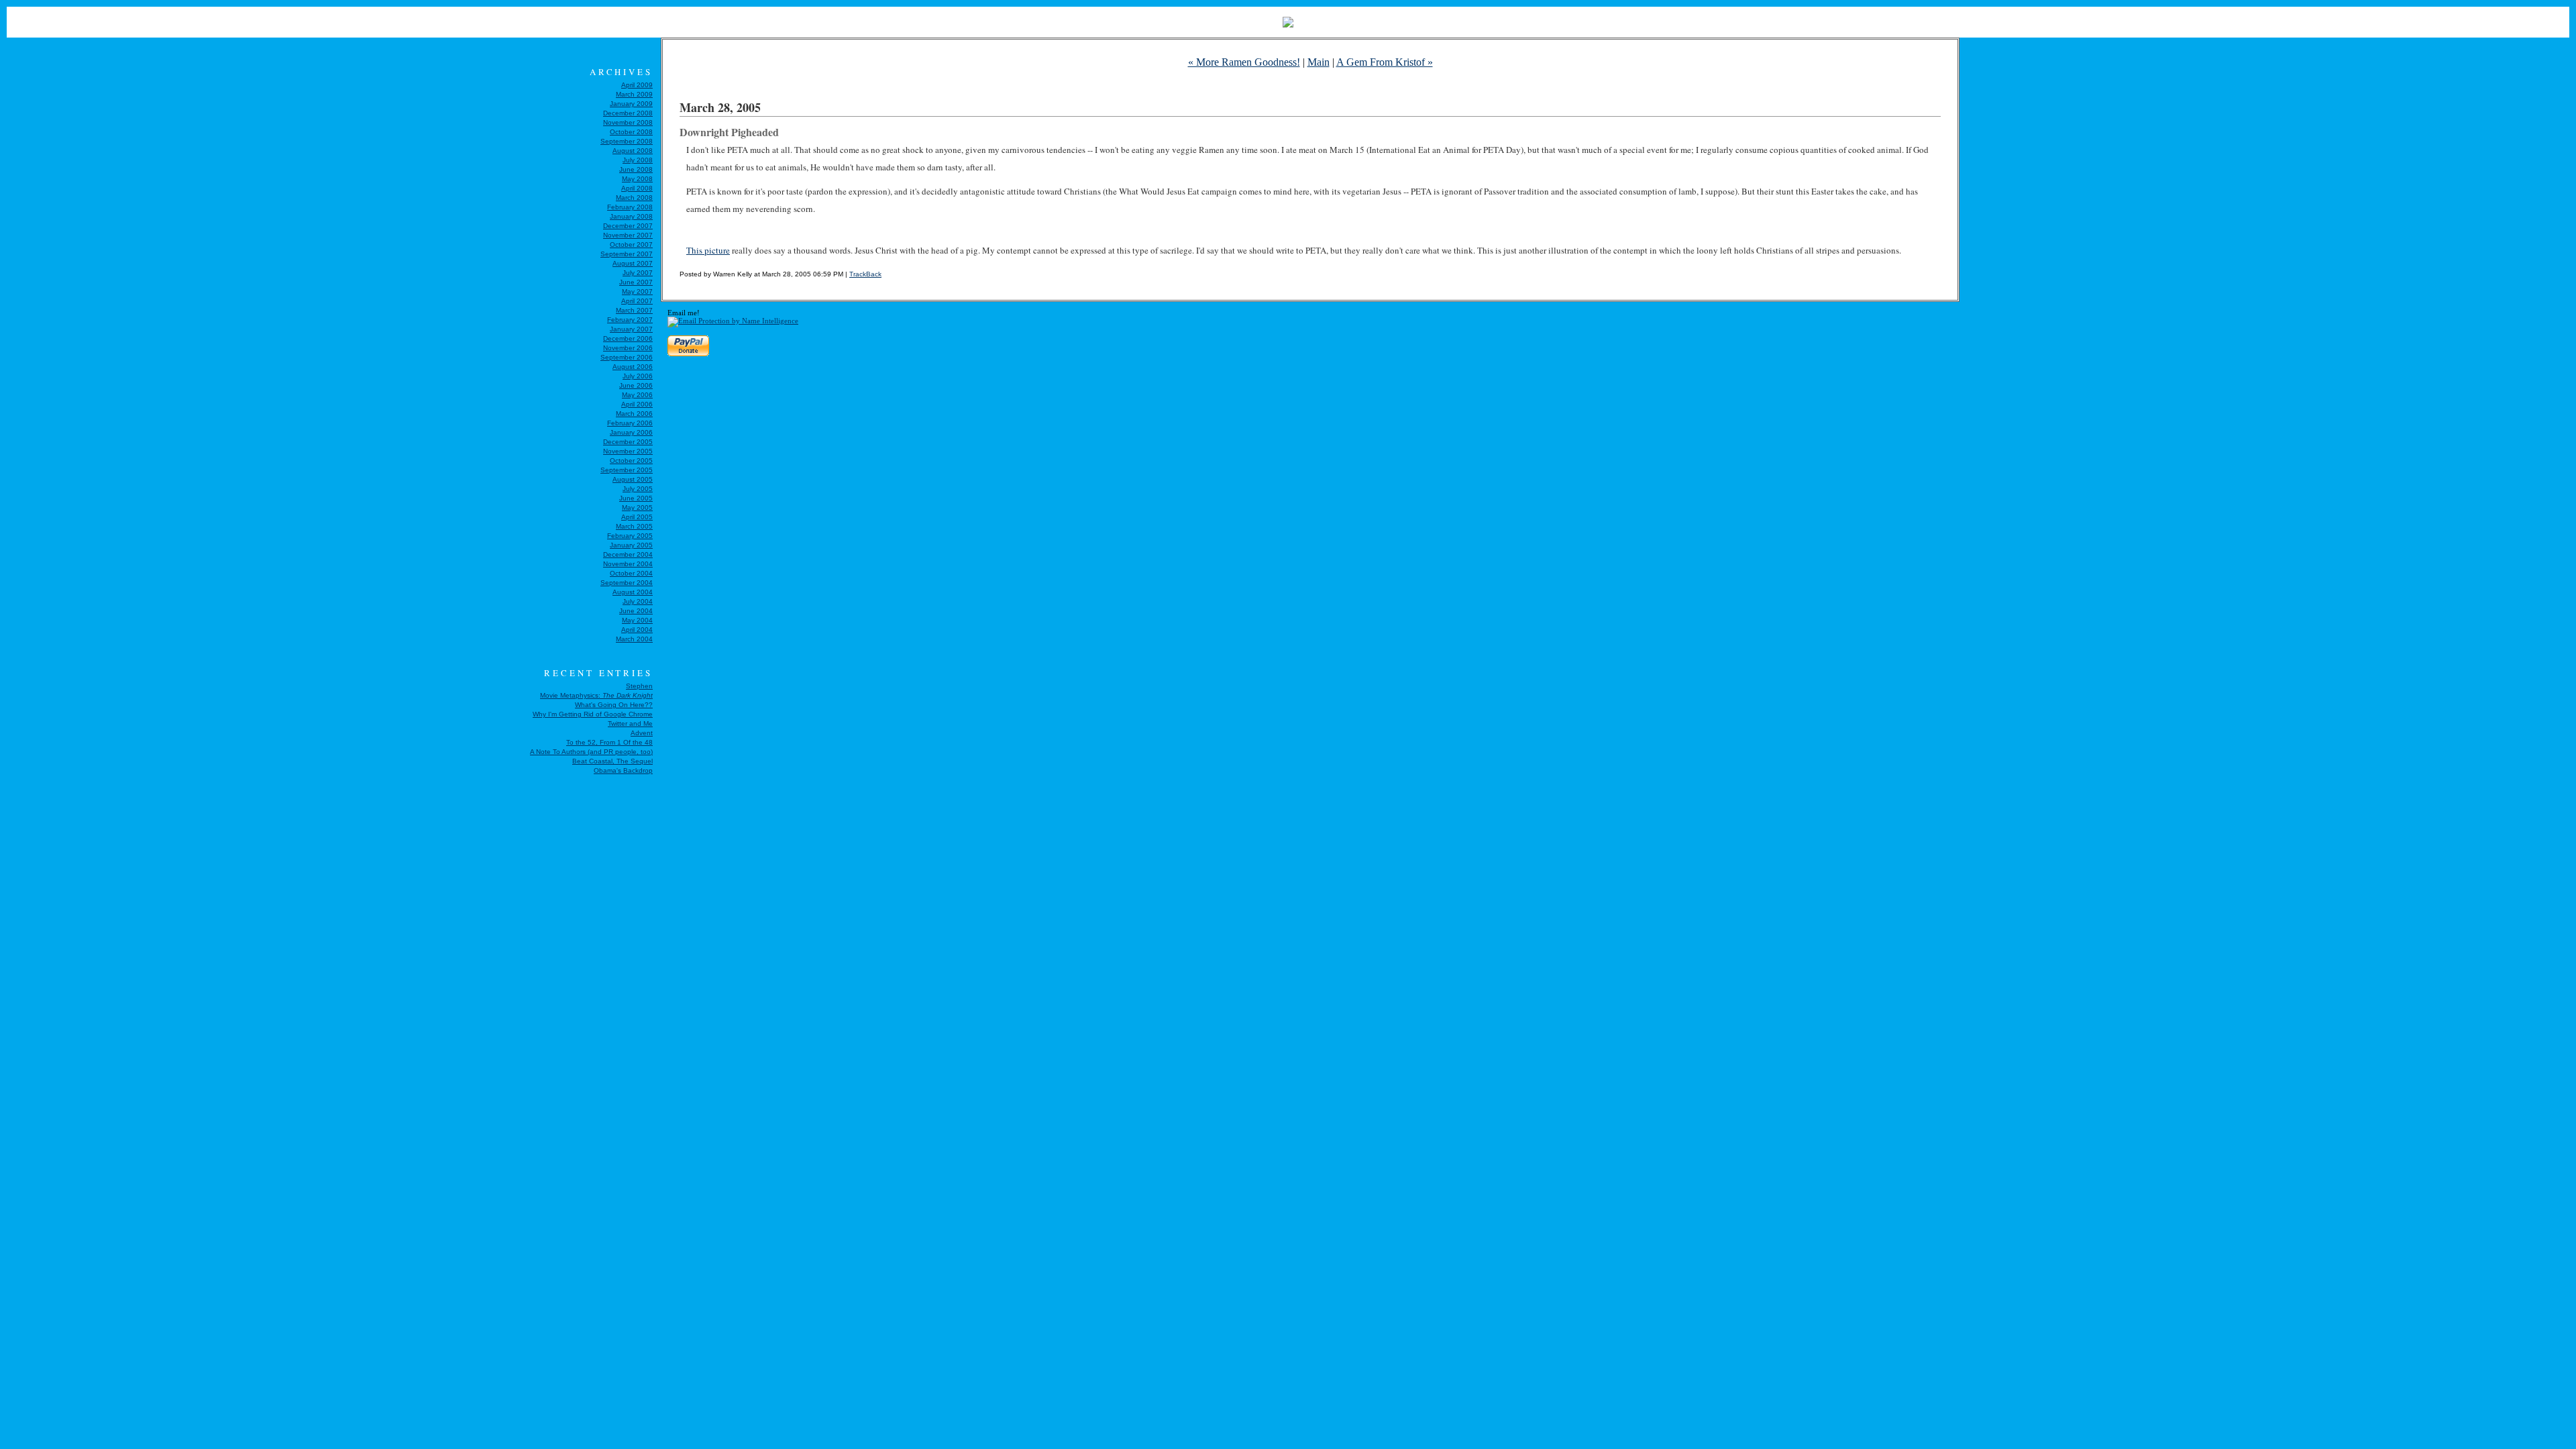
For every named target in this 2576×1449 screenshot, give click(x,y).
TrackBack (865, 274)
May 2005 (637, 507)
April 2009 (637, 85)
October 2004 (631, 573)
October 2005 (631, 461)
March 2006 (634, 414)
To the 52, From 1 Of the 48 (609, 742)
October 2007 (631, 245)
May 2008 (637, 179)
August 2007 (633, 263)
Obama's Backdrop (623, 770)
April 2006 (637, 404)
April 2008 (637, 188)
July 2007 (638, 273)
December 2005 (628, 442)
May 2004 (637, 620)
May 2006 (637, 395)
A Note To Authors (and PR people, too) (591, 752)
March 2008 (634, 198)
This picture (708, 250)
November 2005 (628, 451)
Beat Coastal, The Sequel (612, 761)
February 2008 (630, 207)
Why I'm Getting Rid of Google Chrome (593, 714)
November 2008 (628, 122)
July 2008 (638, 160)
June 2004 (636, 611)
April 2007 (637, 301)
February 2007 (630, 320)
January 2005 (631, 545)
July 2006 (638, 376)
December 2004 (628, 554)
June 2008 (636, 169)
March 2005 (634, 526)
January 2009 (631, 104)
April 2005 (637, 517)
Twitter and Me (630, 723)
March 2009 (634, 94)
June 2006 (636, 385)
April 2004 (637, 630)
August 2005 (633, 479)
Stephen (639, 686)
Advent (642, 733)
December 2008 (628, 113)
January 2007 (631, 329)
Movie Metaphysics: (596, 695)
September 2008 (627, 141)
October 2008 (631, 132)
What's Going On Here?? (614, 705)
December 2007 (628, 226)
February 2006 (630, 423)
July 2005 (638, 489)
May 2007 (637, 291)
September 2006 (627, 357)
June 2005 (636, 498)
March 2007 (634, 310)
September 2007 (627, 254)
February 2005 (630, 536)
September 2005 (627, 470)
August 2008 (633, 151)
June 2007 (636, 282)
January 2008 (631, 216)
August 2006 (633, 367)
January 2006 (631, 432)
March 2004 (634, 639)
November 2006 (628, 348)
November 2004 (628, 564)
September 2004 (627, 583)
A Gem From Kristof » (1385, 62)
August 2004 (633, 592)
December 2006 (628, 338)
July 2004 (638, 601)
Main (1319, 62)
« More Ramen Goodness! (1244, 62)
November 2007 (628, 235)
